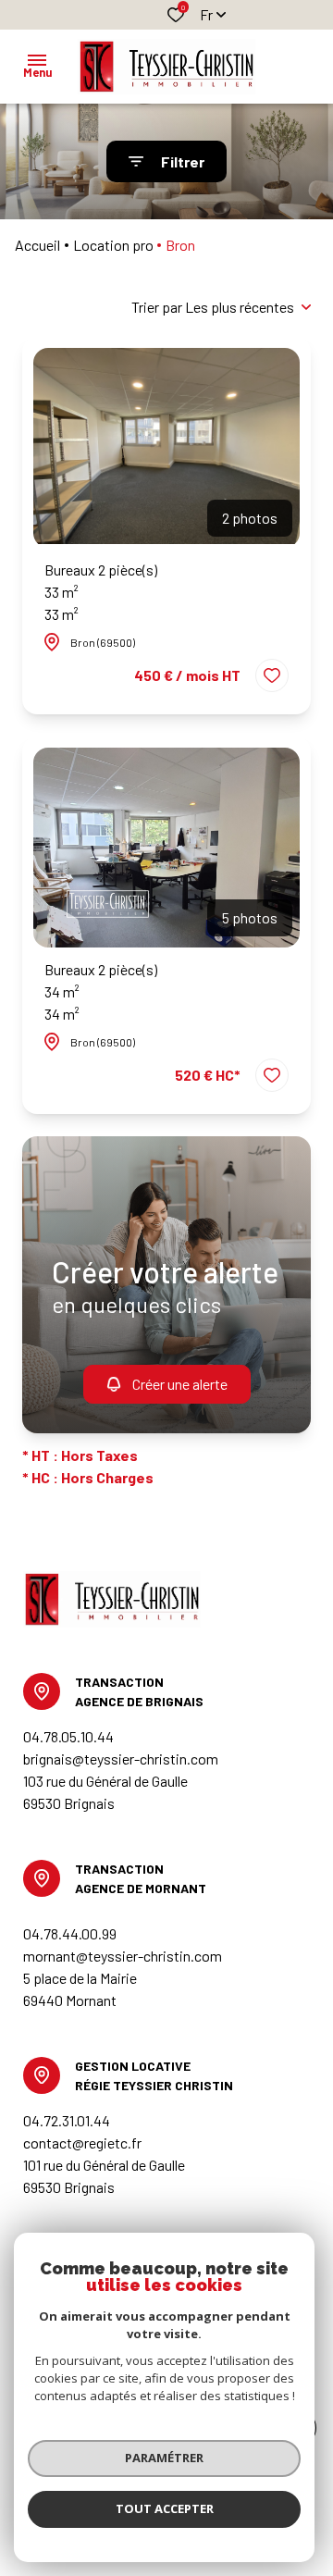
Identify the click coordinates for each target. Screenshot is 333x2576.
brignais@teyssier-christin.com (121, 1759)
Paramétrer (164, 2458)
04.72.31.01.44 (67, 2120)
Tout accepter (165, 2508)
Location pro (113, 245)
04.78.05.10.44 (68, 1736)
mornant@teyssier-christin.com (123, 1956)
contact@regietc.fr (82, 2143)
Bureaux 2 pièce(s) (101, 592)
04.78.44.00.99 (70, 1933)
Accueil (37, 245)
